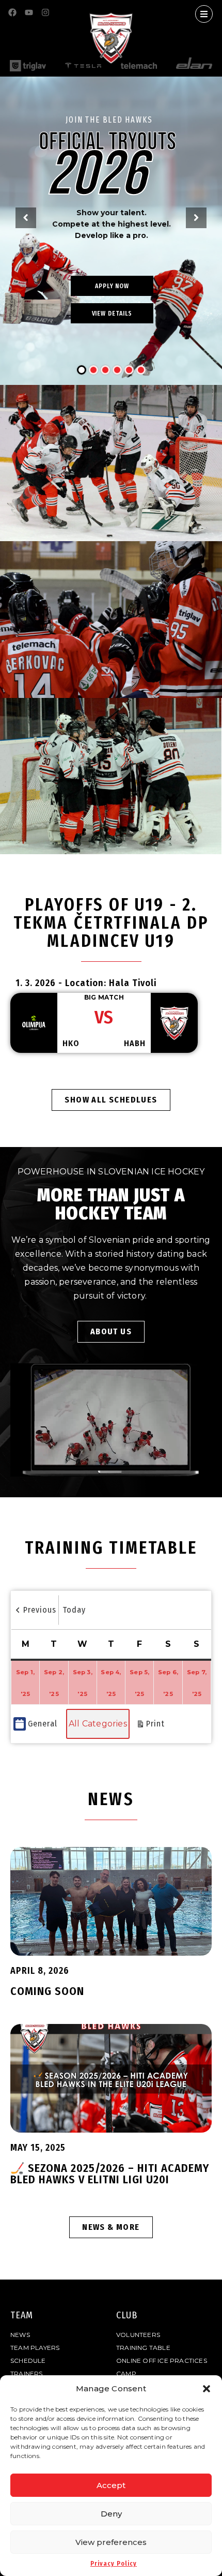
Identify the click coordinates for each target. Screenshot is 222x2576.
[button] (207, 2389)
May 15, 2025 (38, 2148)
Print (150, 1729)
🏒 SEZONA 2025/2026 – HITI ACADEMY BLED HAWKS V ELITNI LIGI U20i (110, 2174)
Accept (111, 2485)
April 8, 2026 (40, 1971)
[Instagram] (45, 12)
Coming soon (47, 1991)
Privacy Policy (114, 2564)
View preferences (111, 2542)
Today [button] (74, 1610)
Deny (111, 2514)
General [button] (43, 1724)
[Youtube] (29, 12)
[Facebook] (12, 12)
